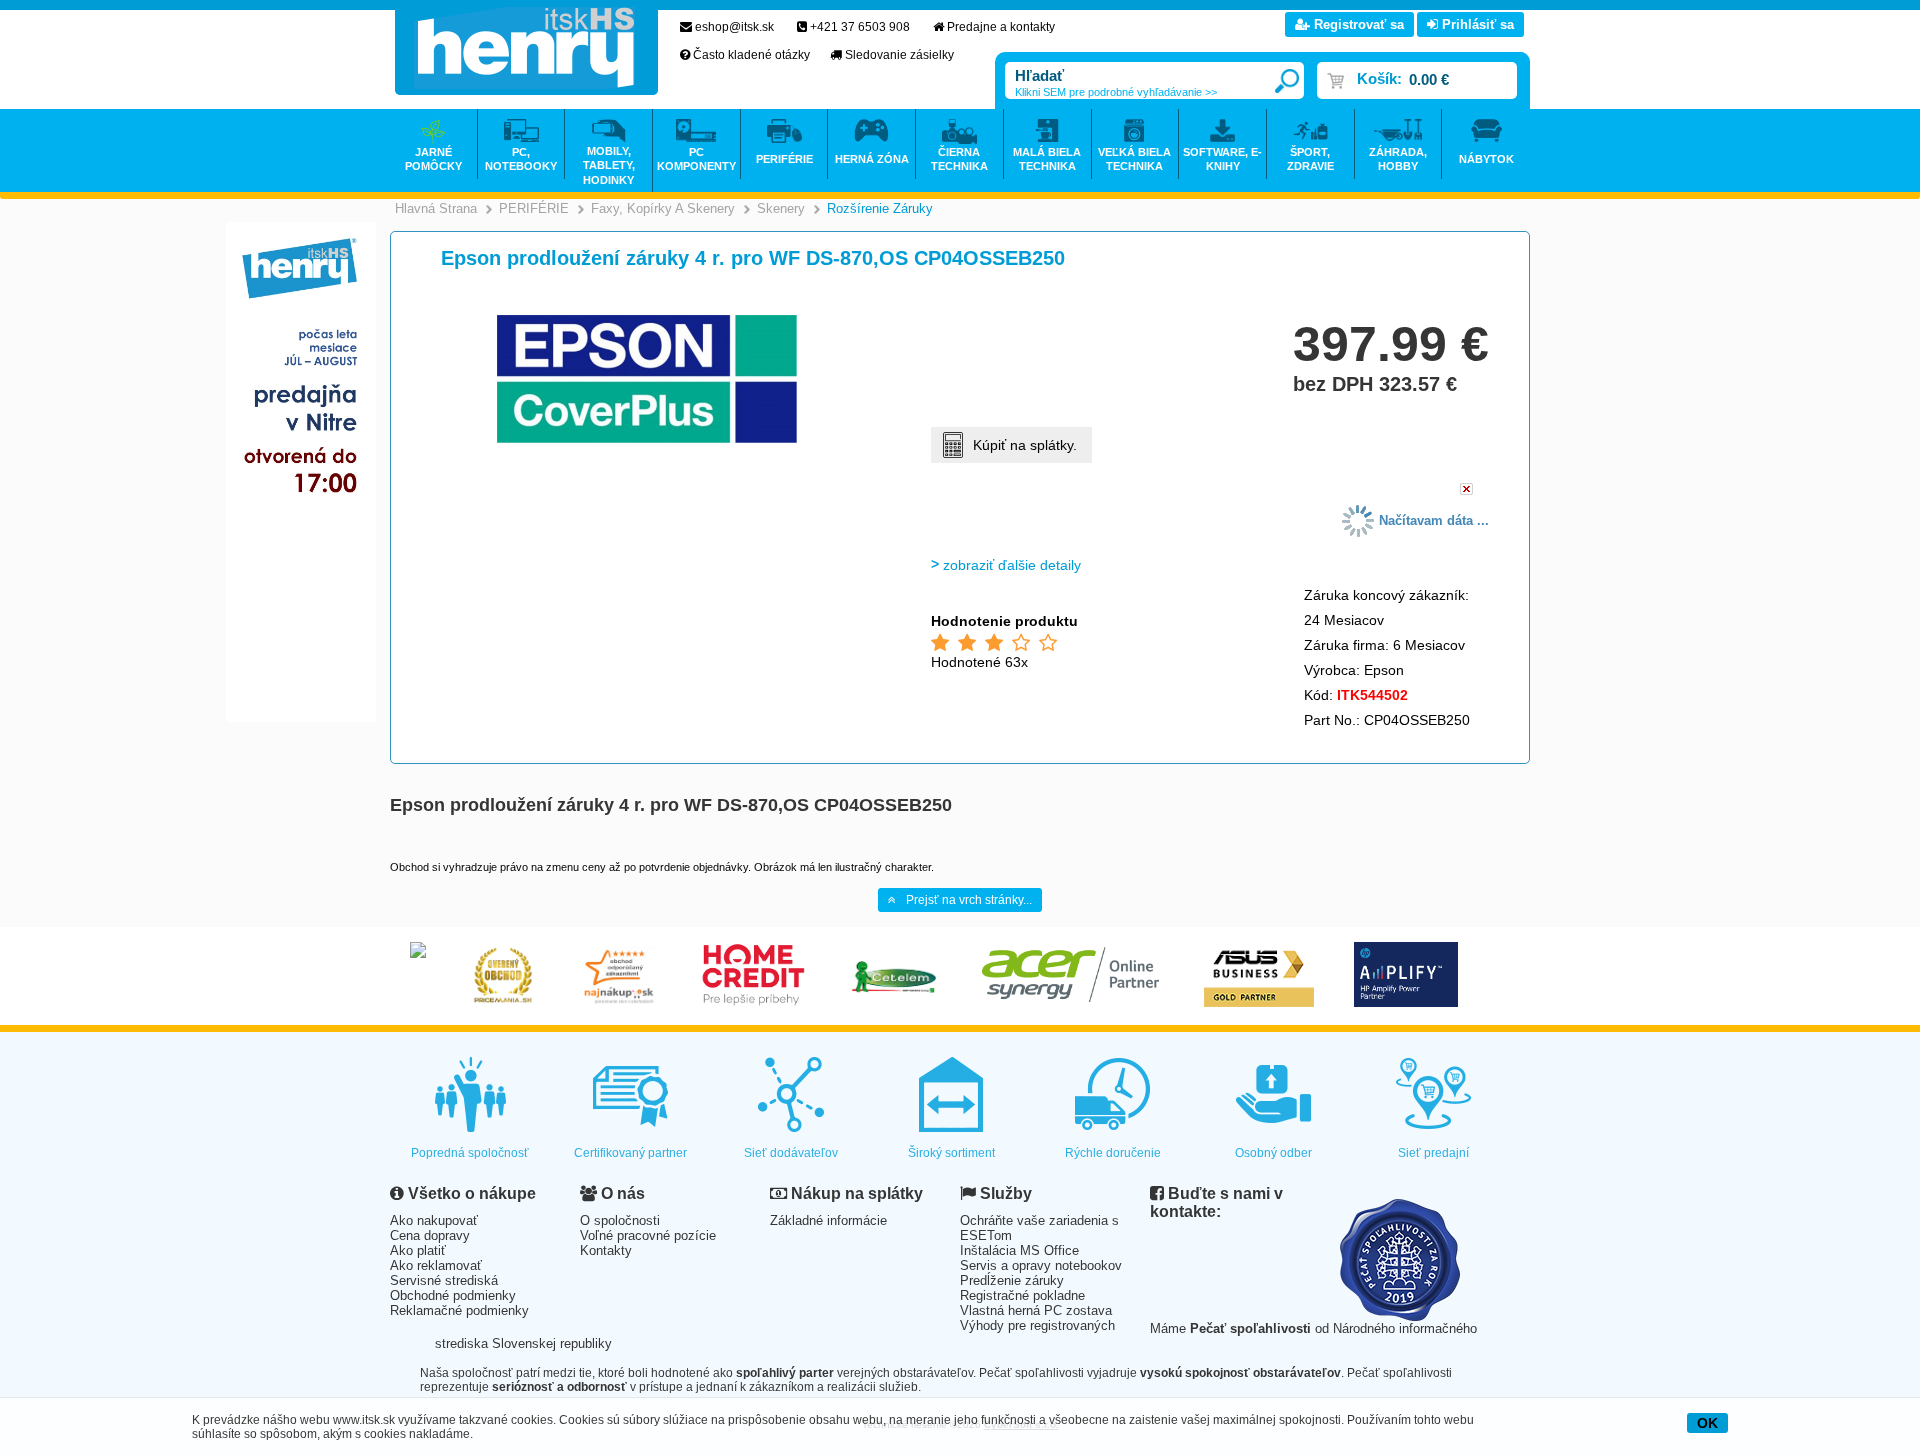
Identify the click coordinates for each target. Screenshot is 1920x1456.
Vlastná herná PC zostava (1036, 1310)
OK (1707, 1423)
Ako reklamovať (436, 1265)
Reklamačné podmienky (459, 1310)
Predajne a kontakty (1001, 27)
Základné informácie (828, 1220)
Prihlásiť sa (1476, 24)
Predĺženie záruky (1012, 1280)
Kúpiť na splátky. (1025, 445)
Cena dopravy (430, 1235)
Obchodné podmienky (453, 1295)
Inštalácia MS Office (1019, 1250)
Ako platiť (418, 1250)
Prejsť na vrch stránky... (969, 900)
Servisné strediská (444, 1280)
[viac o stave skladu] (1466, 490)
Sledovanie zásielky (899, 55)
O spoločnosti (620, 1220)
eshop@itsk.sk (734, 27)
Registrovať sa (1357, 24)
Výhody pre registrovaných (1037, 1325)
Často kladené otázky (751, 55)
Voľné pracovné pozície (648, 1235)
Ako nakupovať (434, 1220)
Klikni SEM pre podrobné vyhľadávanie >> (1116, 92)
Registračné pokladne (1022, 1295)
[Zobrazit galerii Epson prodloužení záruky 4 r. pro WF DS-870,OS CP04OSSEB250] (647, 439)
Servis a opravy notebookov (1041, 1265)
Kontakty (606, 1250)
